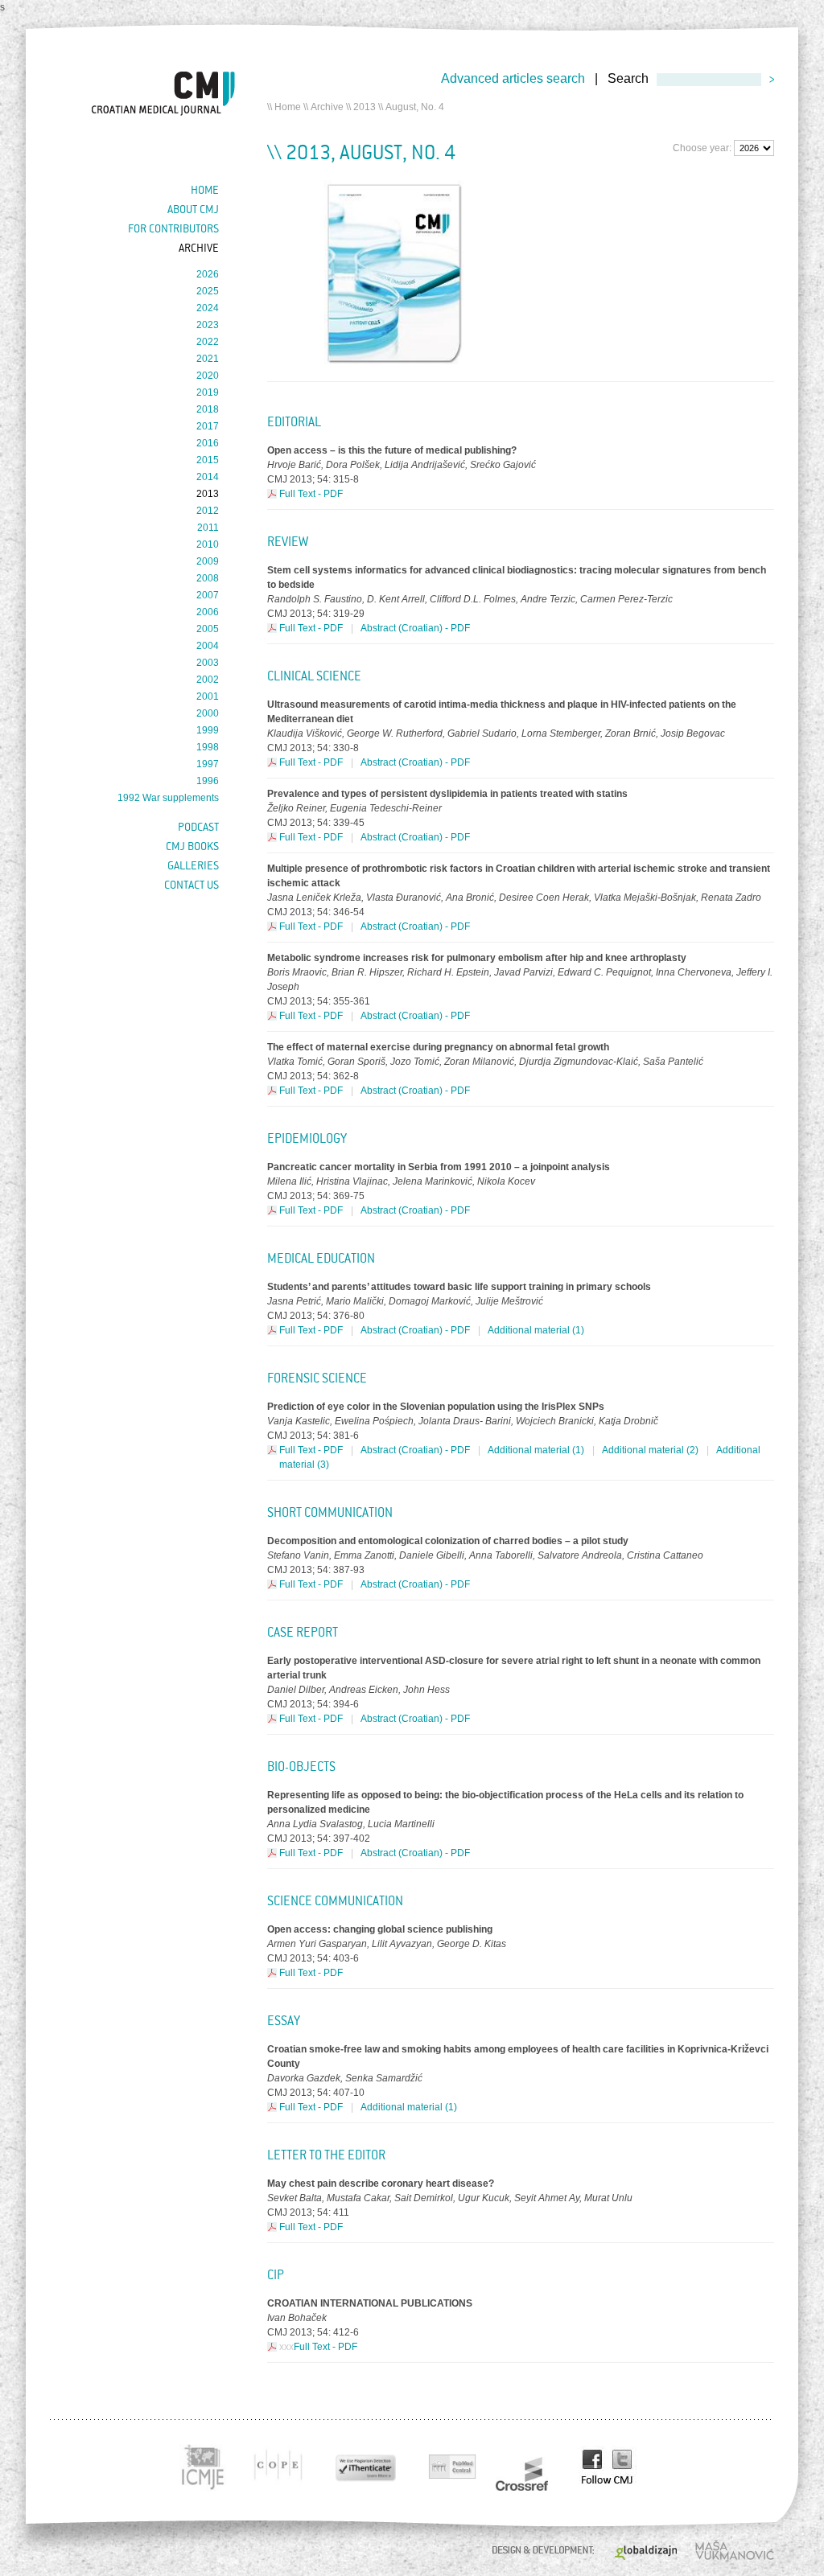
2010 (208, 544)
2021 (208, 359)
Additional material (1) (536, 1330)
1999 (208, 730)
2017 (208, 426)
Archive (327, 107)
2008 (208, 578)
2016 (208, 443)
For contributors (173, 228)
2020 (208, 376)
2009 (208, 561)
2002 (208, 680)
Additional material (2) (650, 1450)
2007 (208, 595)
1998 (208, 747)
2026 (208, 274)
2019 (208, 392)
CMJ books (192, 846)
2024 (208, 308)
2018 (208, 409)
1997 (208, 764)
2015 (208, 460)
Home (288, 107)
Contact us (192, 885)
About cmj (193, 209)
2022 (208, 342)
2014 (208, 477)
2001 (208, 696)
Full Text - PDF (311, 494)
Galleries (193, 865)
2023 (208, 325)
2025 (208, 291)
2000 (208, 713)
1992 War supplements (168, 798)
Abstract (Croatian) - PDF (415, 628)
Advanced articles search (513, 78)
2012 (208, 511)
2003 (208, 663)
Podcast (198, 827)
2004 (208, 646)
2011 (208, 528)
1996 (208, 781)
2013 (365, 107)
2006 (208, 612)
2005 (208, 629)
